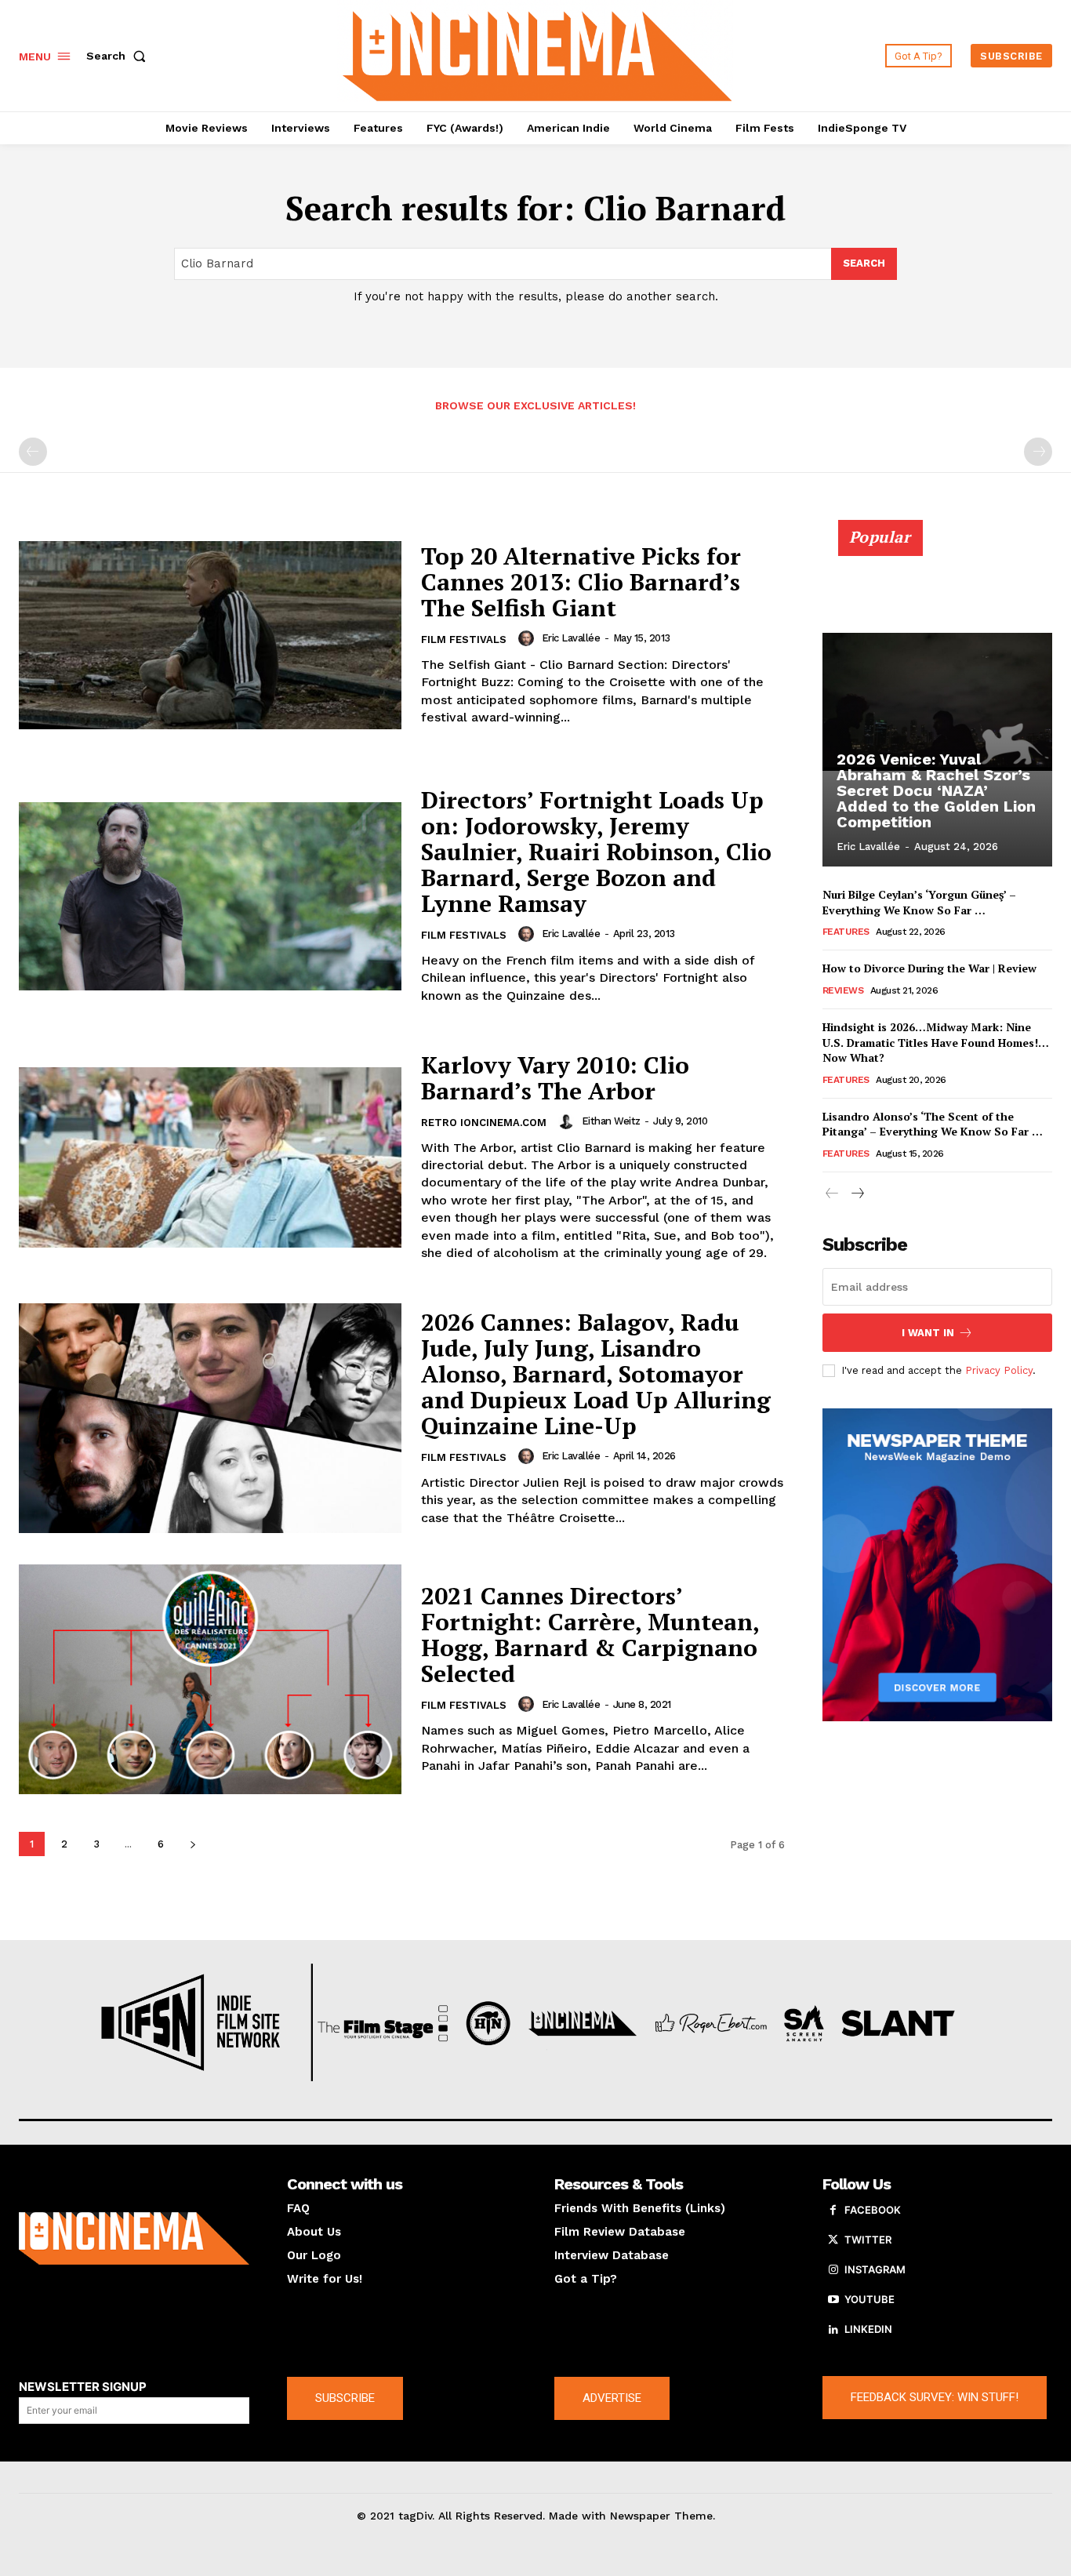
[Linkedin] (833, 2330)
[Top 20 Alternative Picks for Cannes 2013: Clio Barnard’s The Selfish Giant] (210, 635)
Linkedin (868, 2329)
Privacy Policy (999, 1370)
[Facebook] (833, 2211)
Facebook (873, 2210)
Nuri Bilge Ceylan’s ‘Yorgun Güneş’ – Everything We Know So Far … (919, 902)
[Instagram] (833, 2270)
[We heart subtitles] (537, 54)
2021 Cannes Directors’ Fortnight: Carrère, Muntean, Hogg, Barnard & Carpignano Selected (590, 1635)
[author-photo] (528, 638)
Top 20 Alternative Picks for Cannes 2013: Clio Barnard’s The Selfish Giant (581, 582)
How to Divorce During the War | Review (929, 968)
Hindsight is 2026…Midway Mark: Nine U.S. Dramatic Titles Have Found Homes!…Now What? (936, 1042)
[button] (119, 56)
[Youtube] (833, 2300)
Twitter (868, 2240)
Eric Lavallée (571, 638)
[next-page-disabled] (1038, 452)
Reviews (843, 990)
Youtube (870, 2299)
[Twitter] (833, 2240)
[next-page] (192, 1844)
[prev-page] (33, 452)
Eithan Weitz (611, 1121)
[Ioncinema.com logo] (134, 2238)
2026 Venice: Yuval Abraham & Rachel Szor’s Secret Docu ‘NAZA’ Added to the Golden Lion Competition (936, 790)
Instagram (875, 2269)
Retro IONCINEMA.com (484, 1123)
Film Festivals (464, 639)
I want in (928, 1333)
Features (846, 932)
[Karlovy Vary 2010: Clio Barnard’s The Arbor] (210, 1157)
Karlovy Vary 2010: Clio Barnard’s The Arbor (555, 1078)
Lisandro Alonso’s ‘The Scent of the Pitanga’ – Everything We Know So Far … (933, 1124)
